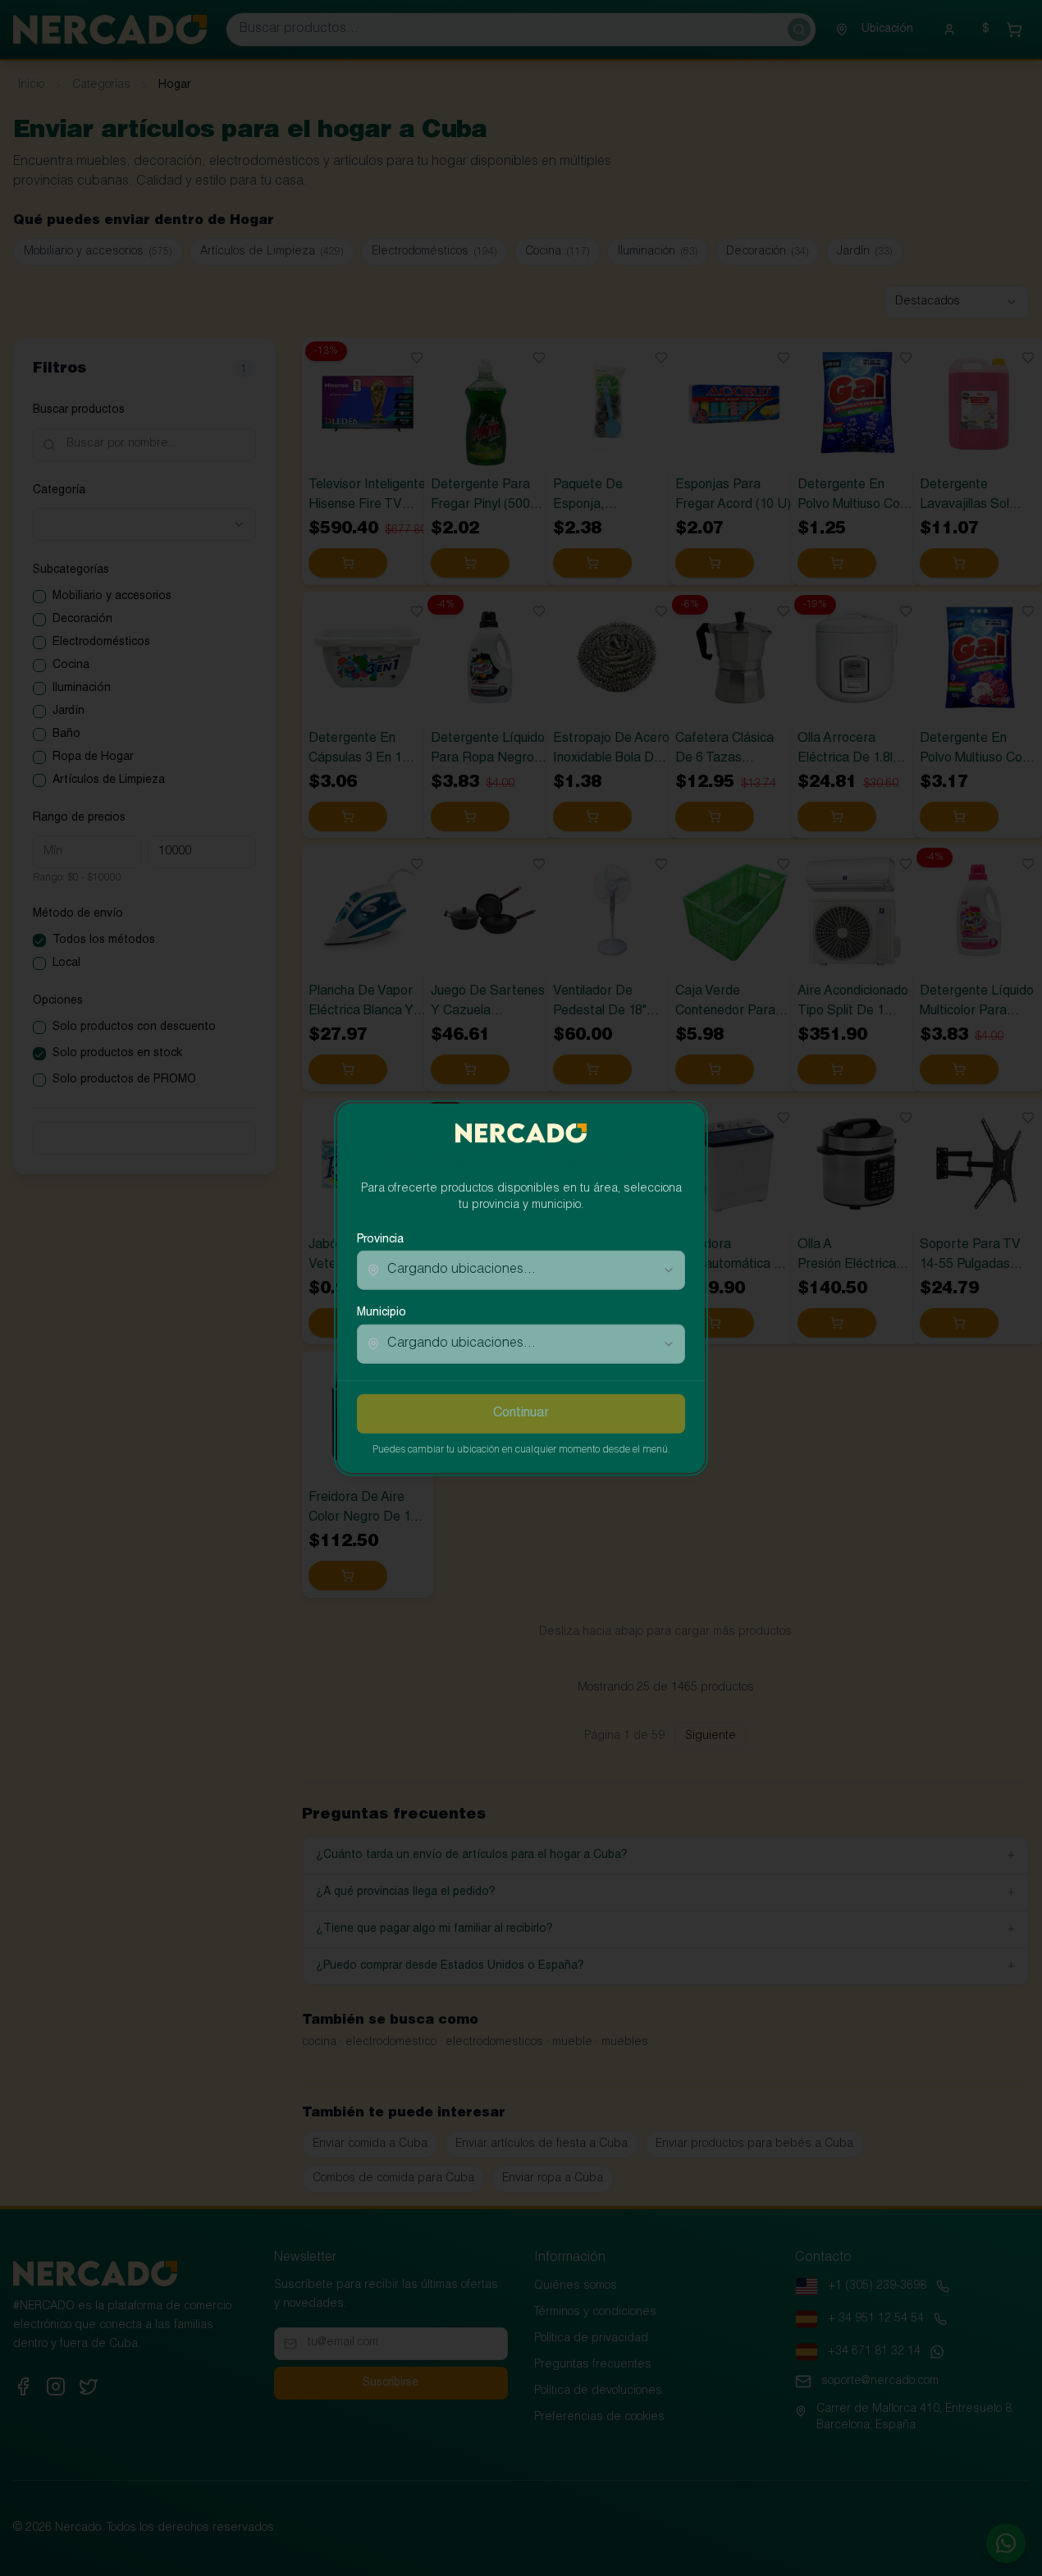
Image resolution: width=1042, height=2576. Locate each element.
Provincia (380, 1240)
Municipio (382, 1313)
